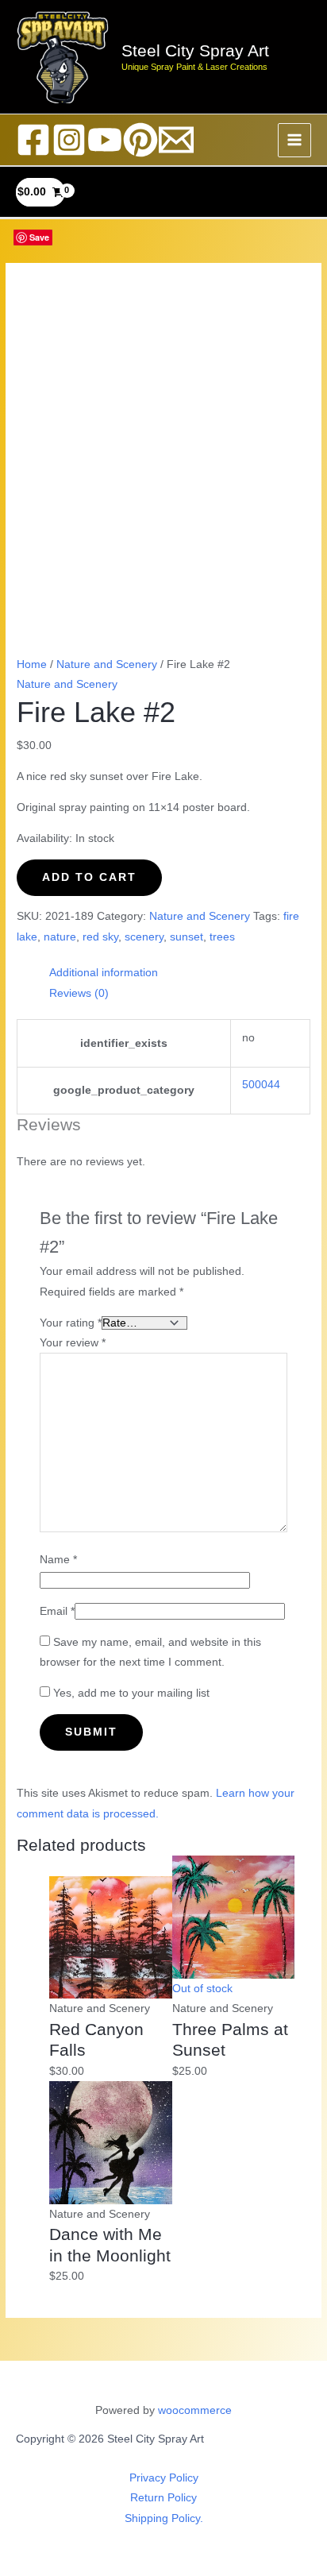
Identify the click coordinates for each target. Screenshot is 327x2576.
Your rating (71, 1323)
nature (60, 937)
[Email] (176, 140)
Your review (73, 1343)
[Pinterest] (140, 140)
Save (39, 237)
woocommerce (195, 2410)
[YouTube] (105, 140)
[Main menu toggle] (295, 140)
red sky (100, 937)
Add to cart (89, 877)
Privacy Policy (164, 2478)
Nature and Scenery (107, 664)
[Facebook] (33, 140)
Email (57, 1611)
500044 (261, 1085)
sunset (187, 937)
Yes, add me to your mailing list (130, 1693)
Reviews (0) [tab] (79, 993)
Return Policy (163, 2498)
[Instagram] (69, 140)
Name (58, 1560)
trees (222, 937)
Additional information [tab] (104, 973)
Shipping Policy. (164, 2518)
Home (32, 664)
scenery (144, 937)
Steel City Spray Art (195, 50)
